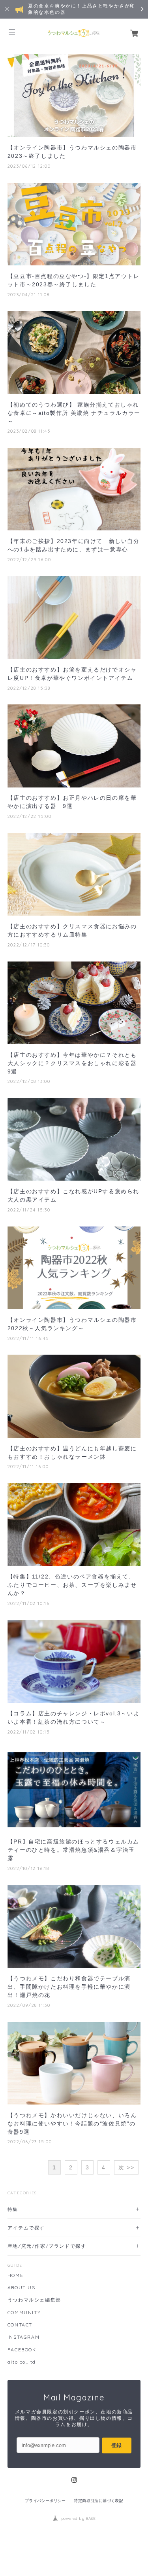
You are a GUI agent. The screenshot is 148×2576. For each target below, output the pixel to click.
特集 (13, 2209)
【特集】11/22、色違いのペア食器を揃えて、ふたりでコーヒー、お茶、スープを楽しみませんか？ (72, 1585)
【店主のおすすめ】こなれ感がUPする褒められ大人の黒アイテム (73, 1195)
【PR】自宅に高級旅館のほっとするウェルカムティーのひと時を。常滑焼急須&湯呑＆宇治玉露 (73, 1850)
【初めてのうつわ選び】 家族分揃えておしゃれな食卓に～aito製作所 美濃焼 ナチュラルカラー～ (74, 413)
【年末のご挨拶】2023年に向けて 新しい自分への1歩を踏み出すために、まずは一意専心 (74, 545)
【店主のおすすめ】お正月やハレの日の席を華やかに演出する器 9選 (72, 802)
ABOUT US (22, 2288)
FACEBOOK (22, 2350)
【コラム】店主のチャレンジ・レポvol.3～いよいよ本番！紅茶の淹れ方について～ (73, 1718)
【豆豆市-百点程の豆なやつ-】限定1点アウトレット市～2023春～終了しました (74, 280)
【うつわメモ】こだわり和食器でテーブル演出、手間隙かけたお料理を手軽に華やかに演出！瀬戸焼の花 (69, 1987)
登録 (116, 2445)
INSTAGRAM (23, 2337)
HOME (15, 2275)
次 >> (126, 2167)
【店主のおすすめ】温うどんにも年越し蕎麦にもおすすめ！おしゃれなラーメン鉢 (72, 1453)
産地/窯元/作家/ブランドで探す (47, 2246)
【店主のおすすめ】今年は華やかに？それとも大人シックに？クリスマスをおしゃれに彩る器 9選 (74, 1063)
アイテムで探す (26, 2228)
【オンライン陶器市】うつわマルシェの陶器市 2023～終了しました (72, 152)
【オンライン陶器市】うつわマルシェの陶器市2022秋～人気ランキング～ (72, 1324)
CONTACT (20, 2325)
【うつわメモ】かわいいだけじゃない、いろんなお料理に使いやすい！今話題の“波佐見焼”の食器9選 (72, 2124)
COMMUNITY (24, 2313)
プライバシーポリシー (45, 2501)
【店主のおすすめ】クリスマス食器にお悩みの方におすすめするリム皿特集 (72, 930)
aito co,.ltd (22, 2362)
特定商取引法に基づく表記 (98, 2501)
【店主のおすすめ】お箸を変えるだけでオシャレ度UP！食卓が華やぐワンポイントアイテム (72, 674)
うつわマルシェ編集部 (34, 2300)
